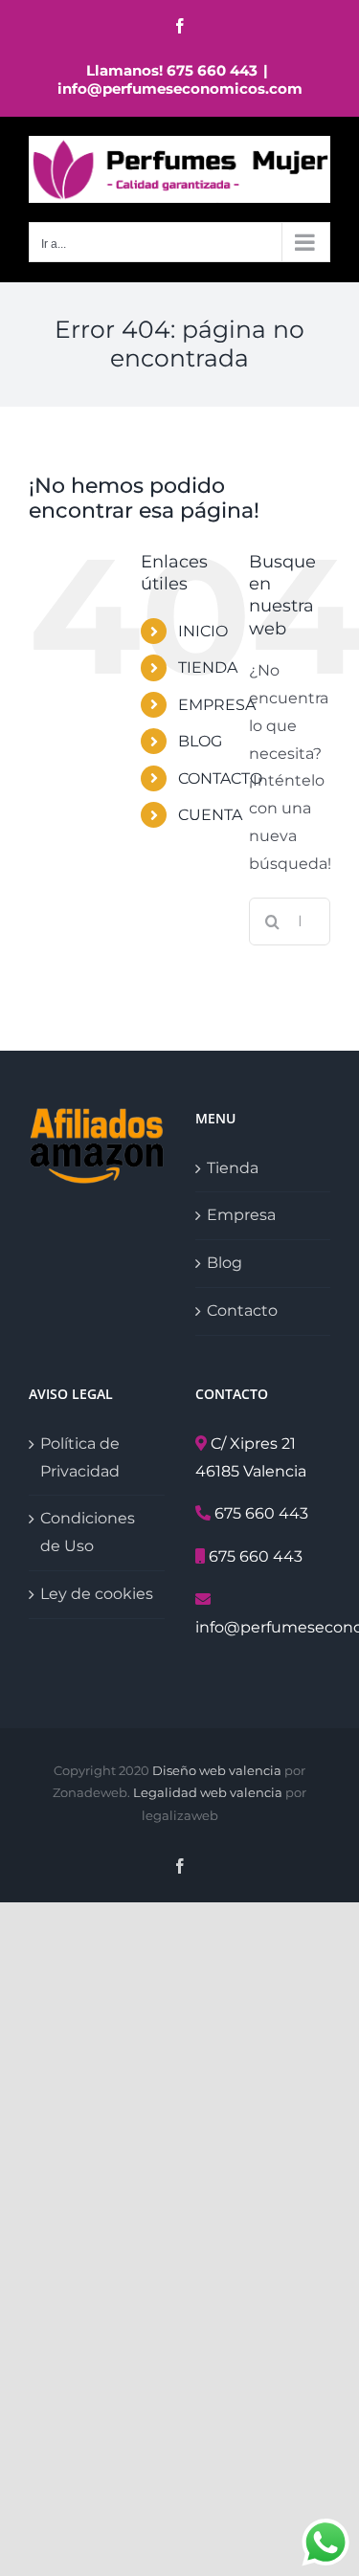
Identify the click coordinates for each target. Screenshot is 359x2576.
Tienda (233, 1168)
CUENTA (210, 815)
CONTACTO (220, 778)
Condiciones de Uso (88, 1532)
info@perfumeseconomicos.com (180, 89)
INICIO (203, 631)
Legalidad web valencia (208, 1792)
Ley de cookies (97, 1594)
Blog (224, 1263)
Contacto (242, 1310)
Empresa (241, 1215)
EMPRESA (217, 705)
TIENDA (208, 667)
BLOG (200, 741)
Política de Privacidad (80, 1457)
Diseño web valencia (217, 1770)
